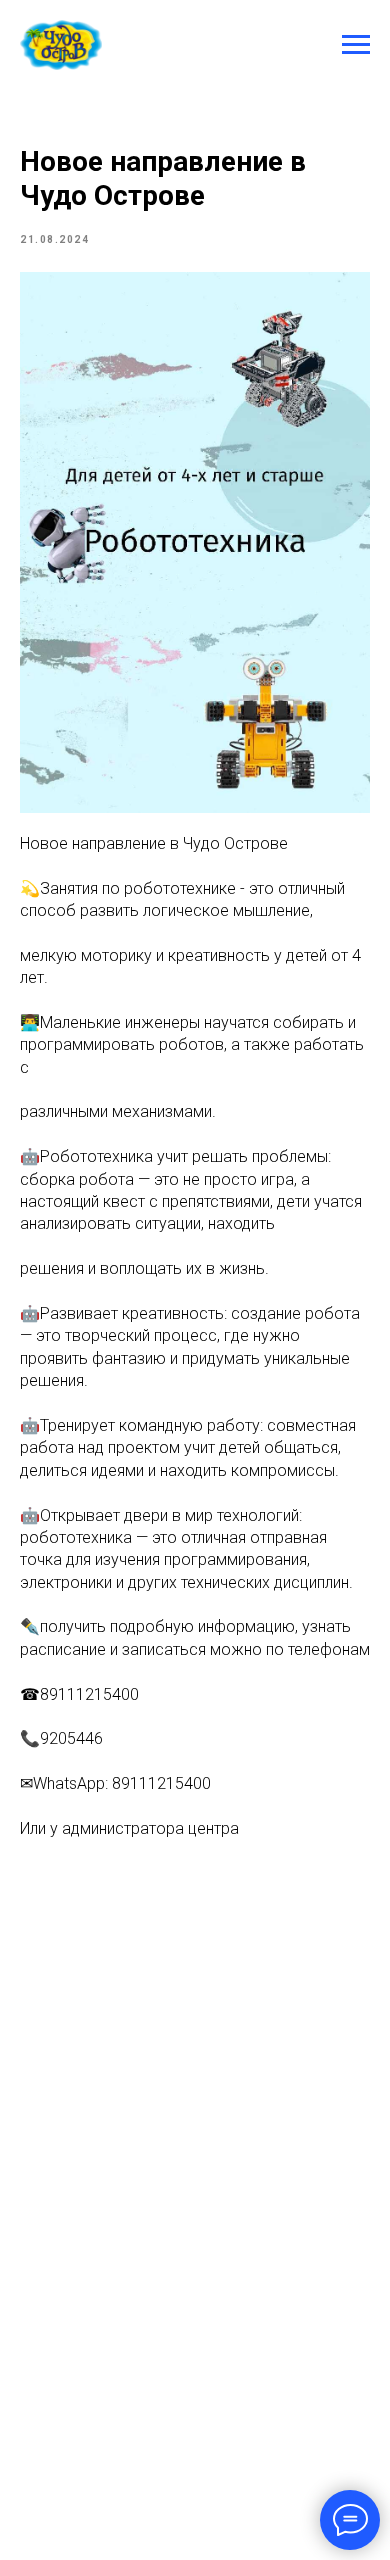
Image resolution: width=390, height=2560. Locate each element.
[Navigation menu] (356, 45)
